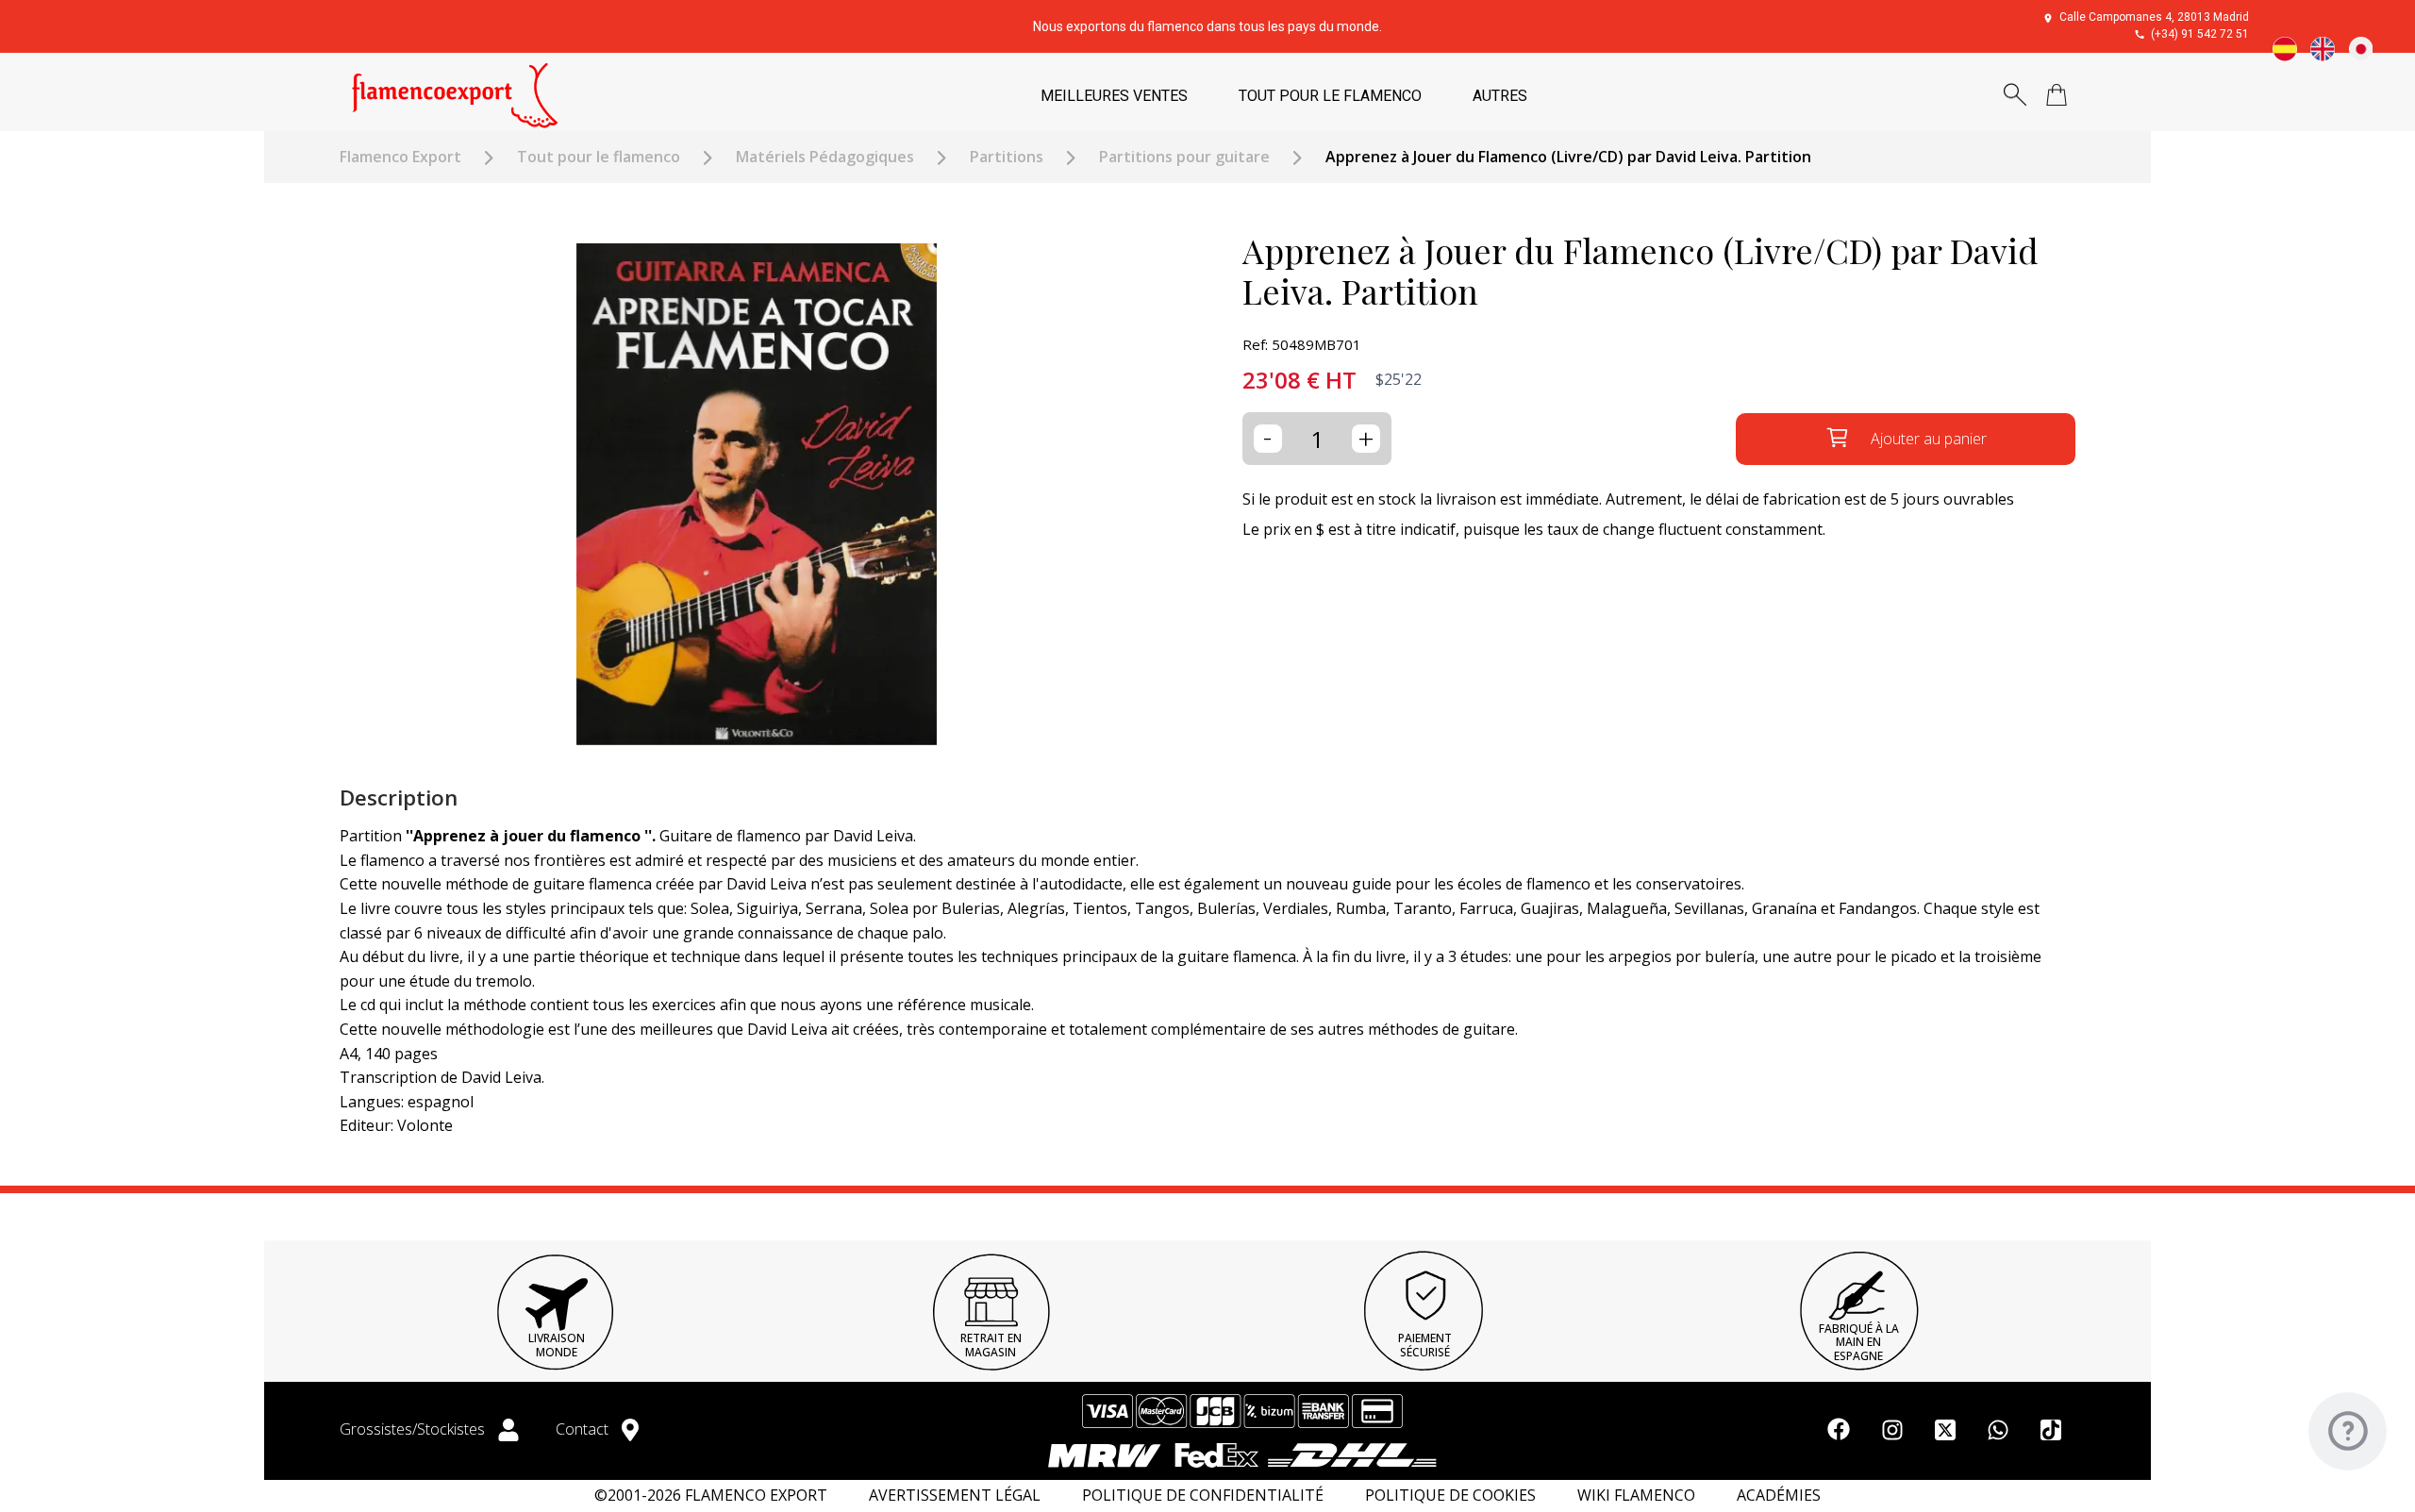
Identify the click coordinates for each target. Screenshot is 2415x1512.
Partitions (1007, 157)
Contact (584, 1429)
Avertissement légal (955, 1495)
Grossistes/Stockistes (414, 1429)
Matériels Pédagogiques (825, 157)
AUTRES (1500, 96)
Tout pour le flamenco (599, 157)
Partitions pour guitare (1184, 157)
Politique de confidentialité (1203, 1495)
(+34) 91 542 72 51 (2200, 34)
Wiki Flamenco (1636, 1495)
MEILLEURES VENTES (1114, 96)
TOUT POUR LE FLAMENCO (1330, 96)
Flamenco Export (400, 157)
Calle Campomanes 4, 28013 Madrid (2154, 17)
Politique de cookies (1450, 1495)
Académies (1779, 1495)
